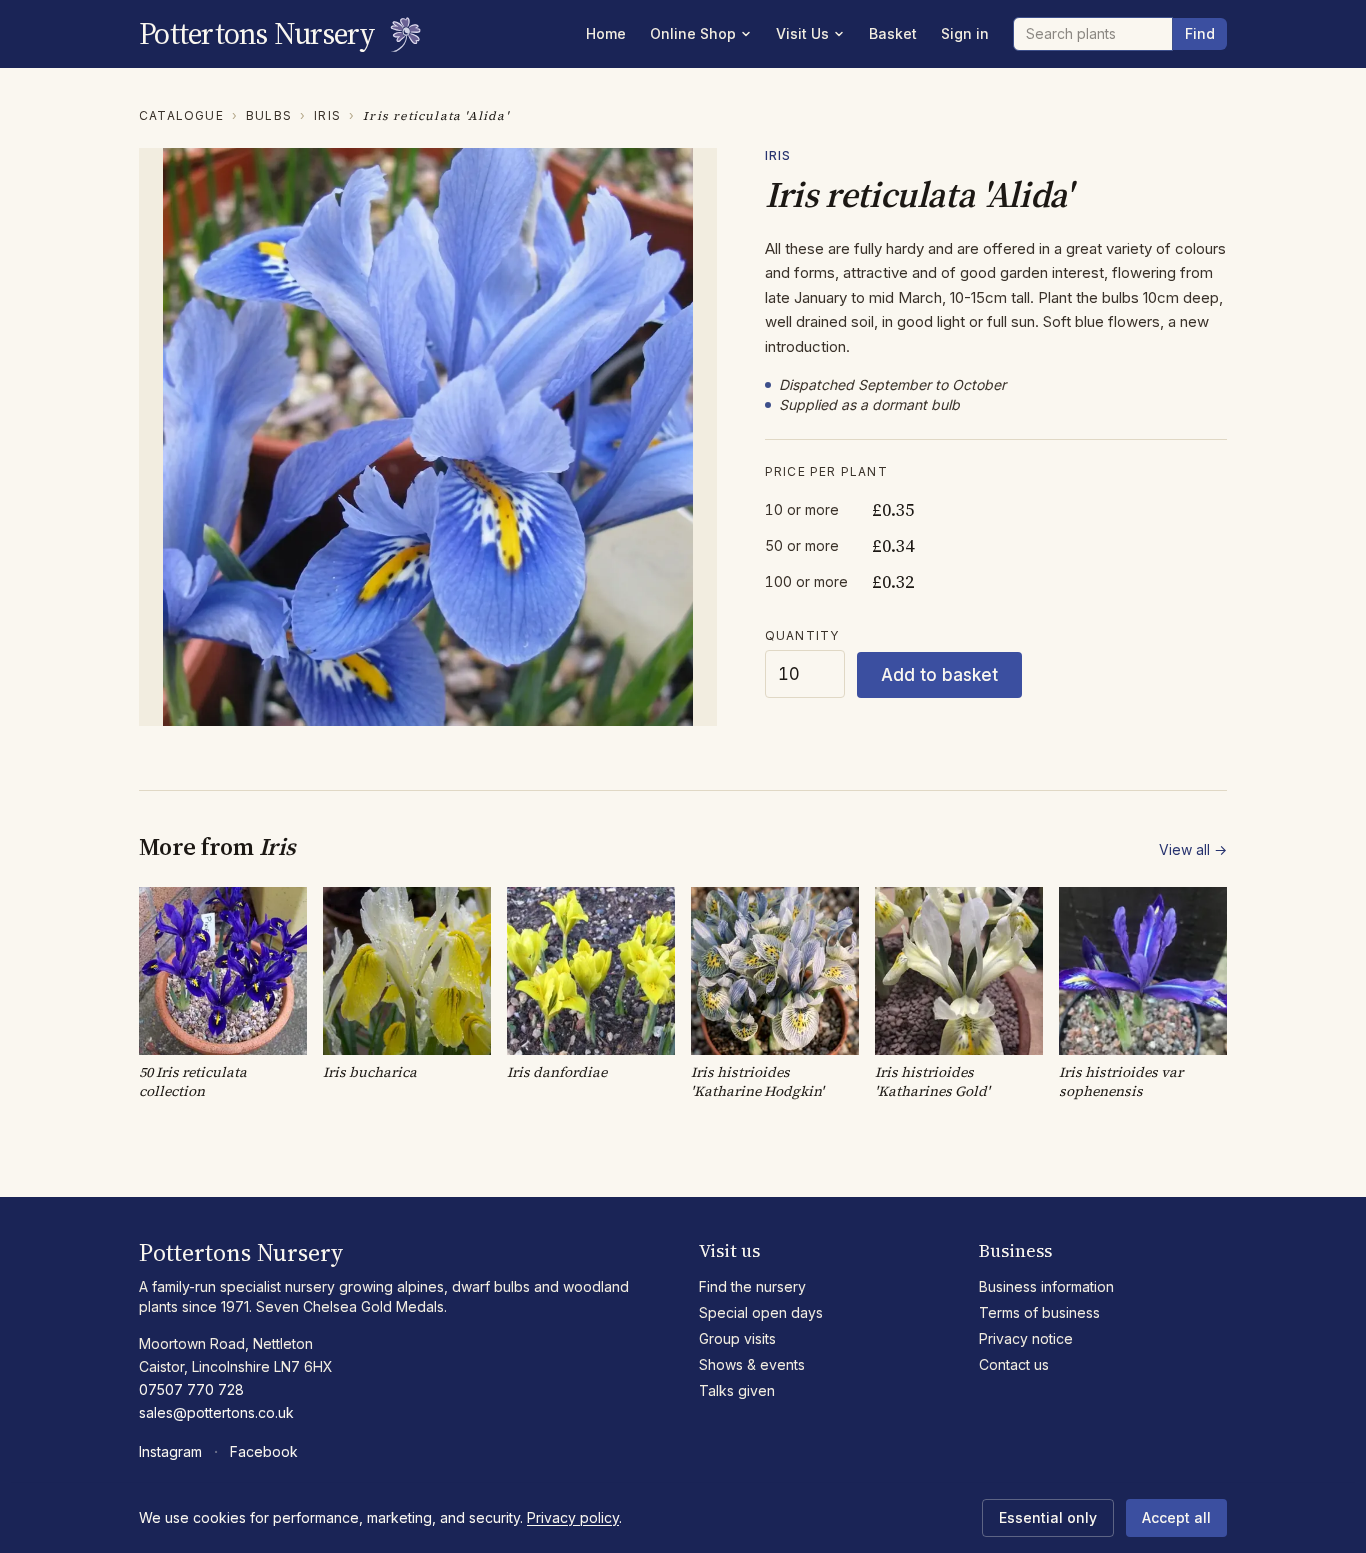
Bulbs (269, 115)
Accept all (1176, 1517)
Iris (327, 115)
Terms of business (1039, 1312)
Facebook (264, 1451)
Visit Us (802, 33)
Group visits (737, 1338)
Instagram (170, 1451)
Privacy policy (573, 1517)
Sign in (965, 33)
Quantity (802, 635)
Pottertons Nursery (257, 34)
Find (1200, 33)
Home (606, 33)
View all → (1193, 849)
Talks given (737, 1390)
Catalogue (181, 115)
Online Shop (693, 33)
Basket (893, 33)
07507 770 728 (191, 1389)
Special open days (761, 1312)
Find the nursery (752, 1286)
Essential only (1048, 1517)
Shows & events (752, 1364)
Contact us (1014, 1364)
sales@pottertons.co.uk (216, 1412)
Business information (1046, 1286)
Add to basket (939, 675)
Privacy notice (1026, 1338)
